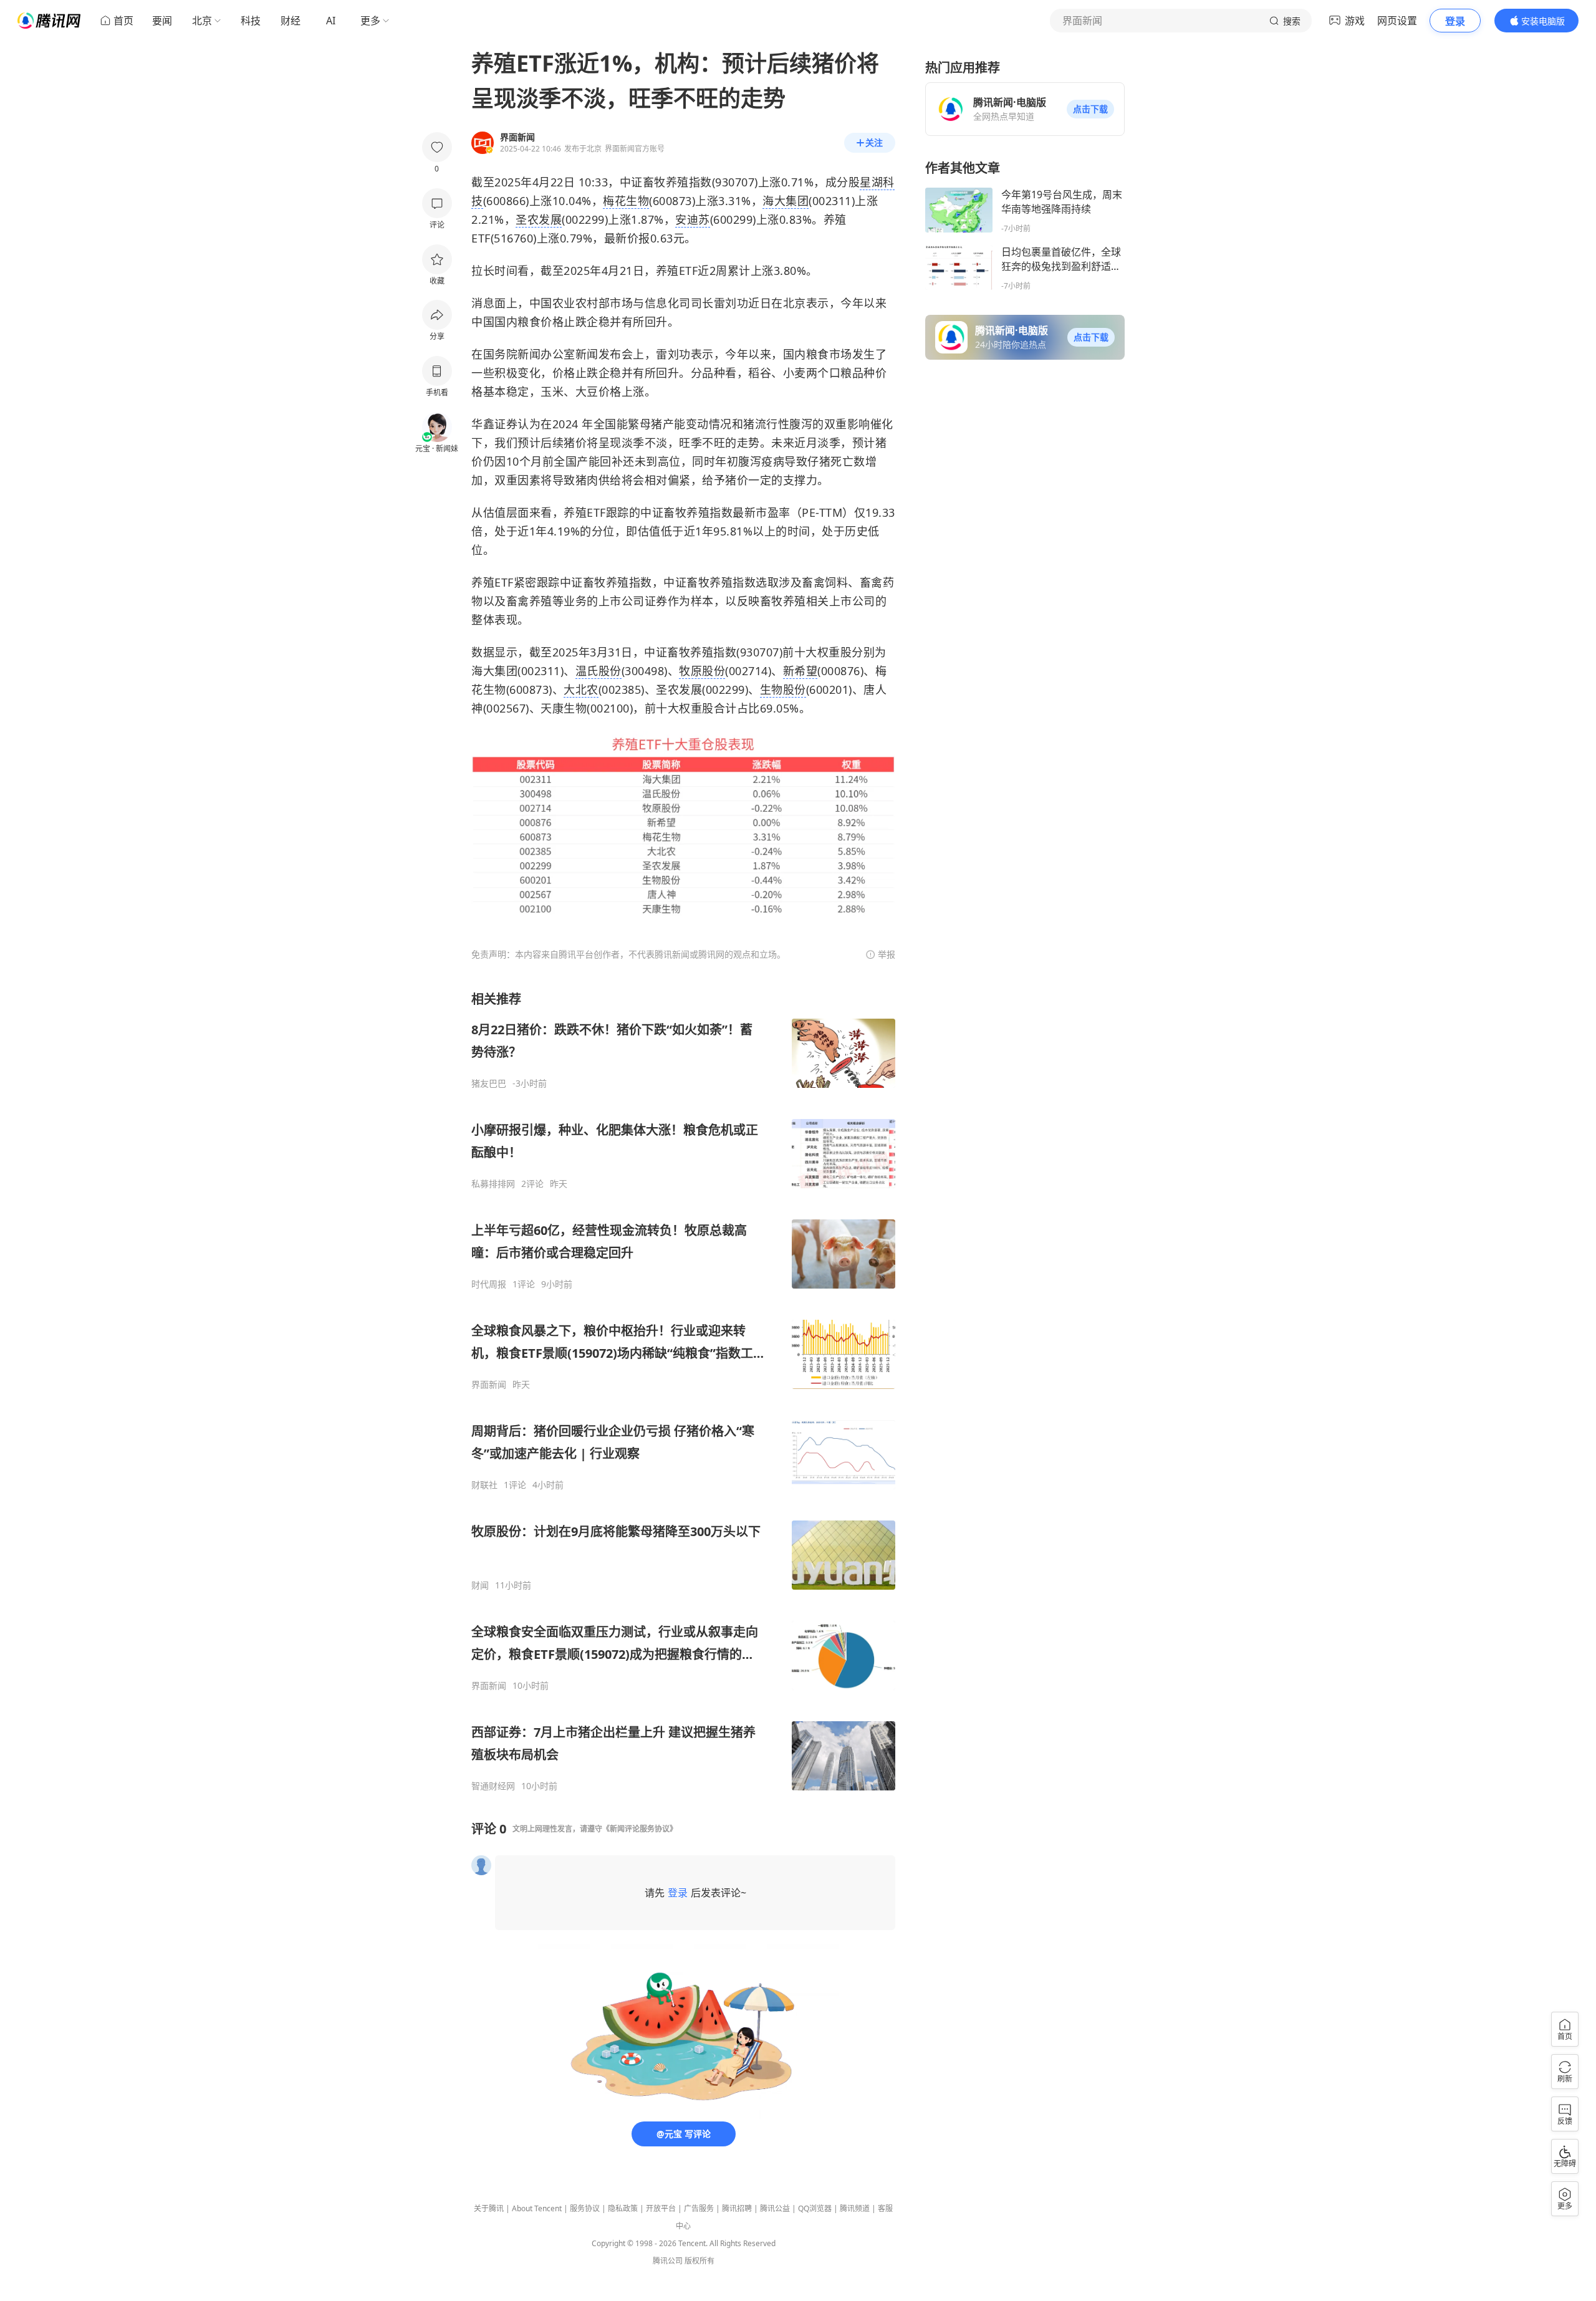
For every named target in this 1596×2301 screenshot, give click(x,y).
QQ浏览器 (815, 2208)
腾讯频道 (855, 2208)
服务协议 (585, 2208)
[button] (1090, 109)
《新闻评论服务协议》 (640, 1829)
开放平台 (661, 2208)
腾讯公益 (775, 2208)
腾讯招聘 (737, 2208)
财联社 (484, 1485)
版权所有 (699, 2261)
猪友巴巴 (489, 1083)
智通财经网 (493, 1786)
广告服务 (699, 2208)
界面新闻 (489, 1385)
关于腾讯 (489, 2208)
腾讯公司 (668, 2261)
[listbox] (683, 1391)
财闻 (480, 1585)
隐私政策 (623, 2208)
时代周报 (489, 1284)
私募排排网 (493, 1184)
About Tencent (537, 2208)
